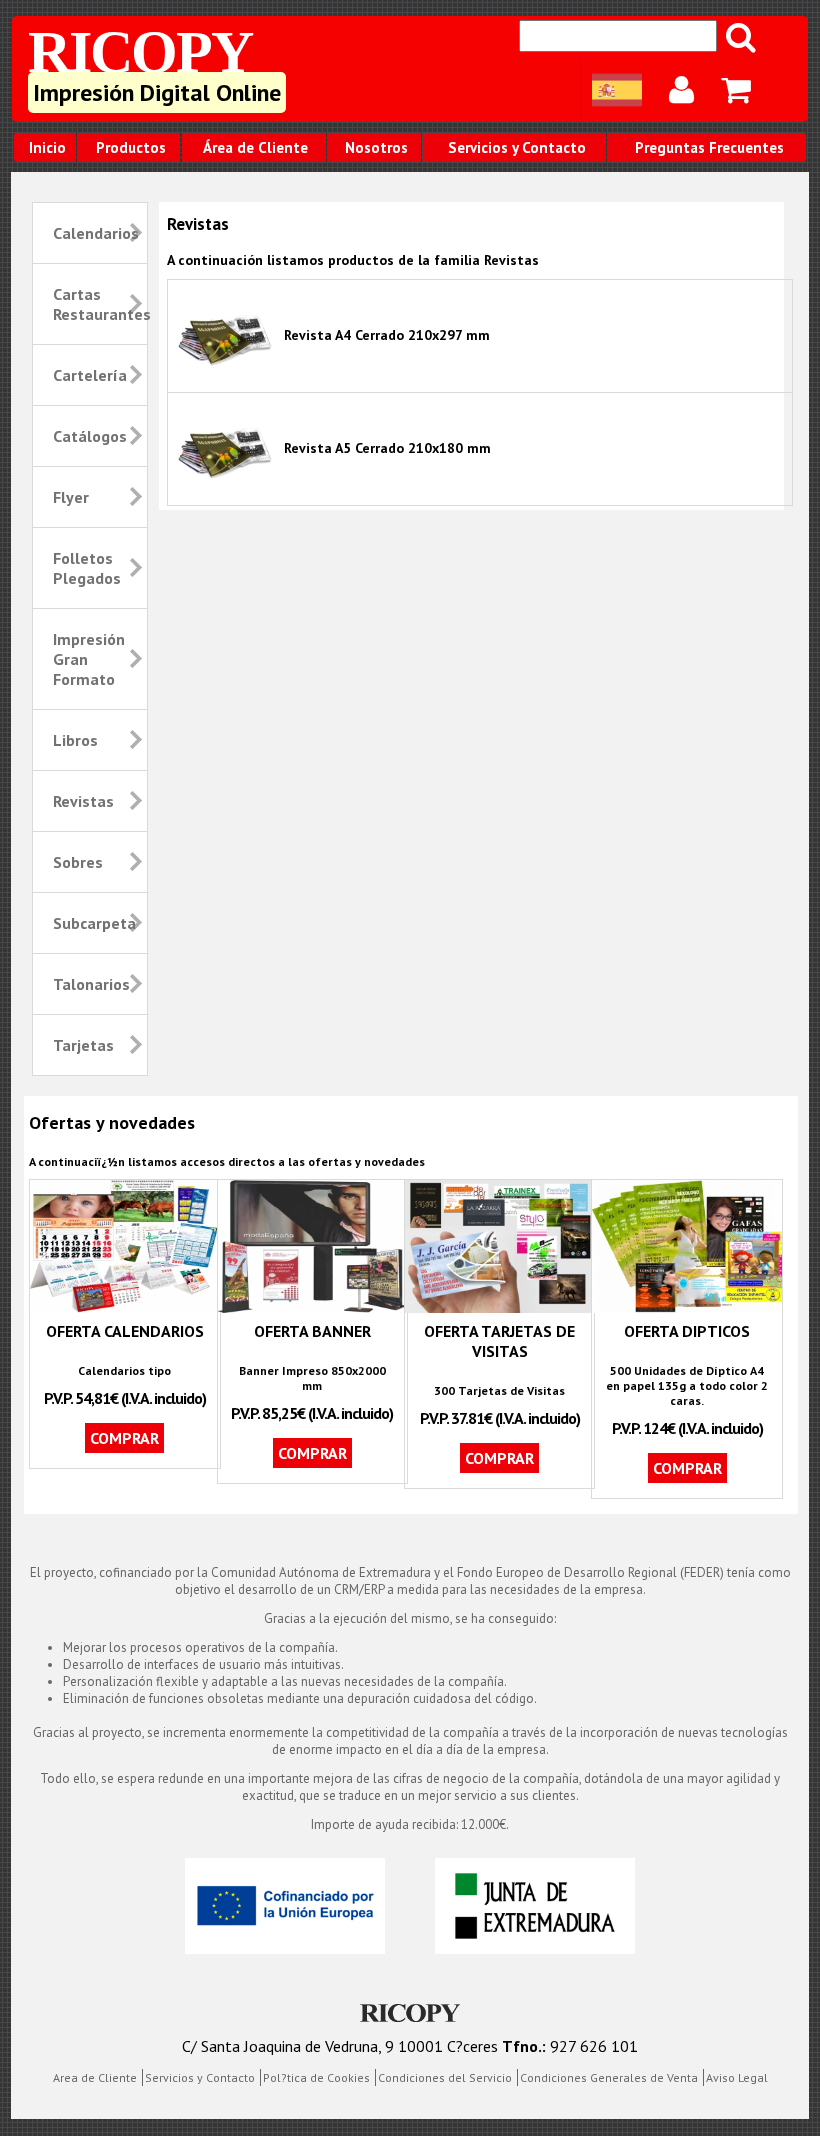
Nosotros (376, 147)
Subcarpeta (94, 923)
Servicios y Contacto (517, 147)
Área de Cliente (255, 147)
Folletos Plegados (87, 568)
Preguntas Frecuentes (709, 147)
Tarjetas (83, 1045)
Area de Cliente (95, 2077)
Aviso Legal (737, 2077)
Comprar (124, 1438)
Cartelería (90, 375)
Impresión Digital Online (157, 92)
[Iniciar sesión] (683, 90)
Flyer (71, 497)
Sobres (78, 862)
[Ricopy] (410, 2015)
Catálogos (90, 436)
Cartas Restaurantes (97, 304)
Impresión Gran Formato (89, 659)
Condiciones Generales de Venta (609, 2077)
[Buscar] (742, 37)
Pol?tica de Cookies (316, 2077)
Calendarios (96, 233)
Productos (131, 147)
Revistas (83, 801)
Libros (75, 740)
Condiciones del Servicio (445, 2077)
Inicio (47, 147)
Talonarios (91, 984)
